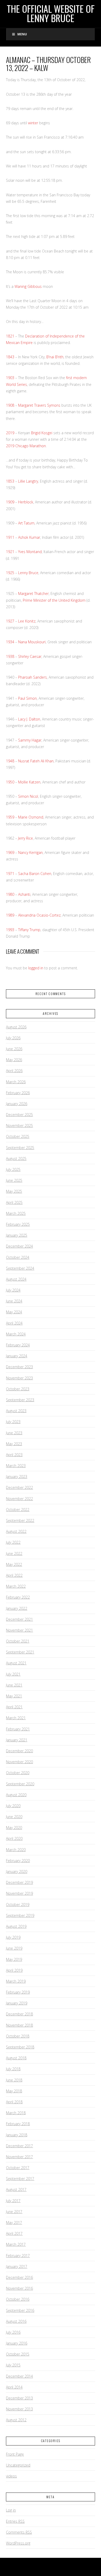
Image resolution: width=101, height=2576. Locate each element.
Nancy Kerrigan (30, 852)
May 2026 (14, 1060)
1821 (10, 336)
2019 (10, 433)
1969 (10, 852)
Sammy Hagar (30, 740)
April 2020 (14, 1838)
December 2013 (19, 2398)
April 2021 (14, 1707)
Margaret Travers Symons (39, 405)
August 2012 (16, 2420)
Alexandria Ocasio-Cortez (39, 915)
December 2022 (19, 1487)
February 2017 (18, 2256)
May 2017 (14, 2223)
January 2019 (17, 2003)
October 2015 (18, 2354)
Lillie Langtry (28, 481)
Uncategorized (18, 2465)
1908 (10, 405)
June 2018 (14, 2080)
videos (11, 2476)
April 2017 (14, 2233)
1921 (10, 552)
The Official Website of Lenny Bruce (51, 13)
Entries (15, 2521)
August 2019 (16, 1926)
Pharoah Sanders (33, 677)
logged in (36, 968)
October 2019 (18, 1905)
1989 (10, 915)
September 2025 (20, 1148)
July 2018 (13, 2069)
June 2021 (14, 1685)
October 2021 (18, 1641)
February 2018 (18, 2124)
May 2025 (14, 1191)
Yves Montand (30, 552)
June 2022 (14, 1553)
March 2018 (16, 2113)
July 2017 (13, 2201)
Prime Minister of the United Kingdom (54, 600)
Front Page (15, 2454)
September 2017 (20, 2179)
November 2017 (19, 2157)
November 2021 (19, 1630)
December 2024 (19, 1246)
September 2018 (20, 2047)
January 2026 (17, 1104)
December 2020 (19, 1751)
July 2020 (13, 1806)
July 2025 (13, 1169)
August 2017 (16, 2189)
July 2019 (13, 1937)
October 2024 (18, 1257)
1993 (10, 930)
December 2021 (19, 1619)
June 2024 (14, 1301)
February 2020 (18, 1861)
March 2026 (16, 1082)
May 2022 (14, 1564)
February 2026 (18, 1093)
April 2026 (14, 1071)
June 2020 (14, 1817)
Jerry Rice (26, 838)
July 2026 (13, 1038)
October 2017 (18, 2168)
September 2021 (20, 1652)
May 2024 (14, 1312)
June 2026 (14, 1049)
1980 (10, 894)
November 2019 (19, 1893)
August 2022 (16, 1531)
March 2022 (16, 1586)
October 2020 (18, 1773)
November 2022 (19, 1499)
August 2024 (16, 1279)
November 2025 (19, 1125)
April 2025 (14, 1202)
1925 (10, 573)
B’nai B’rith (55, 357)
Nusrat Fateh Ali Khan (36, 761)
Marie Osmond (31, 817)
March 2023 (16, 1466)
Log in (11, 2510)
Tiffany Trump (29, 930)
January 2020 (17, 1871)
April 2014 (14, 2387)
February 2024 (18, 1345)
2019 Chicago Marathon (26, 446)
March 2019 (16, 1981)
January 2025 (17, 1235)
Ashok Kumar (29, 537)
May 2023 (14, 1444)
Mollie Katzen (29, 782)
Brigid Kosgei (42, 433)
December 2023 (19, 1367)
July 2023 (13, 1422)
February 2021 (18, 1729)
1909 (10, 502)
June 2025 (14, 1180)
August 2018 (16, 2058)
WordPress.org (18, 2543)
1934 (10, 642)
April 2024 (14, 1323)
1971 (10, 874)
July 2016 (13, 2332)
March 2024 (16, 1334)
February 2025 (18, 1224)
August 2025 (16, 1159)
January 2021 (17, 1740)
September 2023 (20, 1400)
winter (33, 123)
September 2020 (20, 1784)
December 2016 (19, 2277)
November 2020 (19, 1762)
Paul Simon (27, 698)
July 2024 (13, 1290)
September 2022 (20, 1520)
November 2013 (19, 2409)
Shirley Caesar (30, 656)
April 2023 (14, 1455)
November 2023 (19, 1378)
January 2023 (17, 1477)
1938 (10, 656)
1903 (10, 378)
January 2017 (17, 2266)
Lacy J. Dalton (29, 719)
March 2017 (16, 2244)
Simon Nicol (28, 796)
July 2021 (13, 1674)
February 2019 (18, 1992)
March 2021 (16, 1718)
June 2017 (14, 2212)
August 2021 (16, 1663)
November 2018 (19, 2025)
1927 (10, 621)
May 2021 (14, 1696)
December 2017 (19, 2146)
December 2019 (19, 1882)
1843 (10, 357)
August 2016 (16, 2321)
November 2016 (19, 2288)
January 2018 (17, 2135)
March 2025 (16, 1213)
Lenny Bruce (28, 573)
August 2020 (16, 1795)
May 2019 (14, 1959)
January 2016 (17, 2343)
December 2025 (19, 1115)
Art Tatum (26, 523)
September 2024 (20, 1268)
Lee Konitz (27, 621)
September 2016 (20, 2310)
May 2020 (14, 1828)
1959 (10, 817)
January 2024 (17, 1356)
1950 (10, 782)
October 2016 (18, 2299)
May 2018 (14, 2091)
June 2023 (14, 1433)
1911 (10, 537)
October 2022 (18, 1510)
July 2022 (13, 1542)
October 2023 (18, 1389)
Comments (19, 2532)
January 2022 (17, 1608)
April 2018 (14, 2102)
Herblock (26, 502)
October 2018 (18, 2036)
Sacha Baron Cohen (35, 874)
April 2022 (14, 1575)
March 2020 (16, 1850)
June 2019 (14, 1948)
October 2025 (18, 1136)
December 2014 (19, 2376)
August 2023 (16, 1411)
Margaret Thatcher (33, 593)
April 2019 (14, 1970)
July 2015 (13, 2365)
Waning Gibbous (28, 286)
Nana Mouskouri (32, 642)
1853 (10, 481)
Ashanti (24, 894)
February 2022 (18, 1597)
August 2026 (16, 1027)
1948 (10, 761)
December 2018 (19, 2014)
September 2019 (20, 1915)
